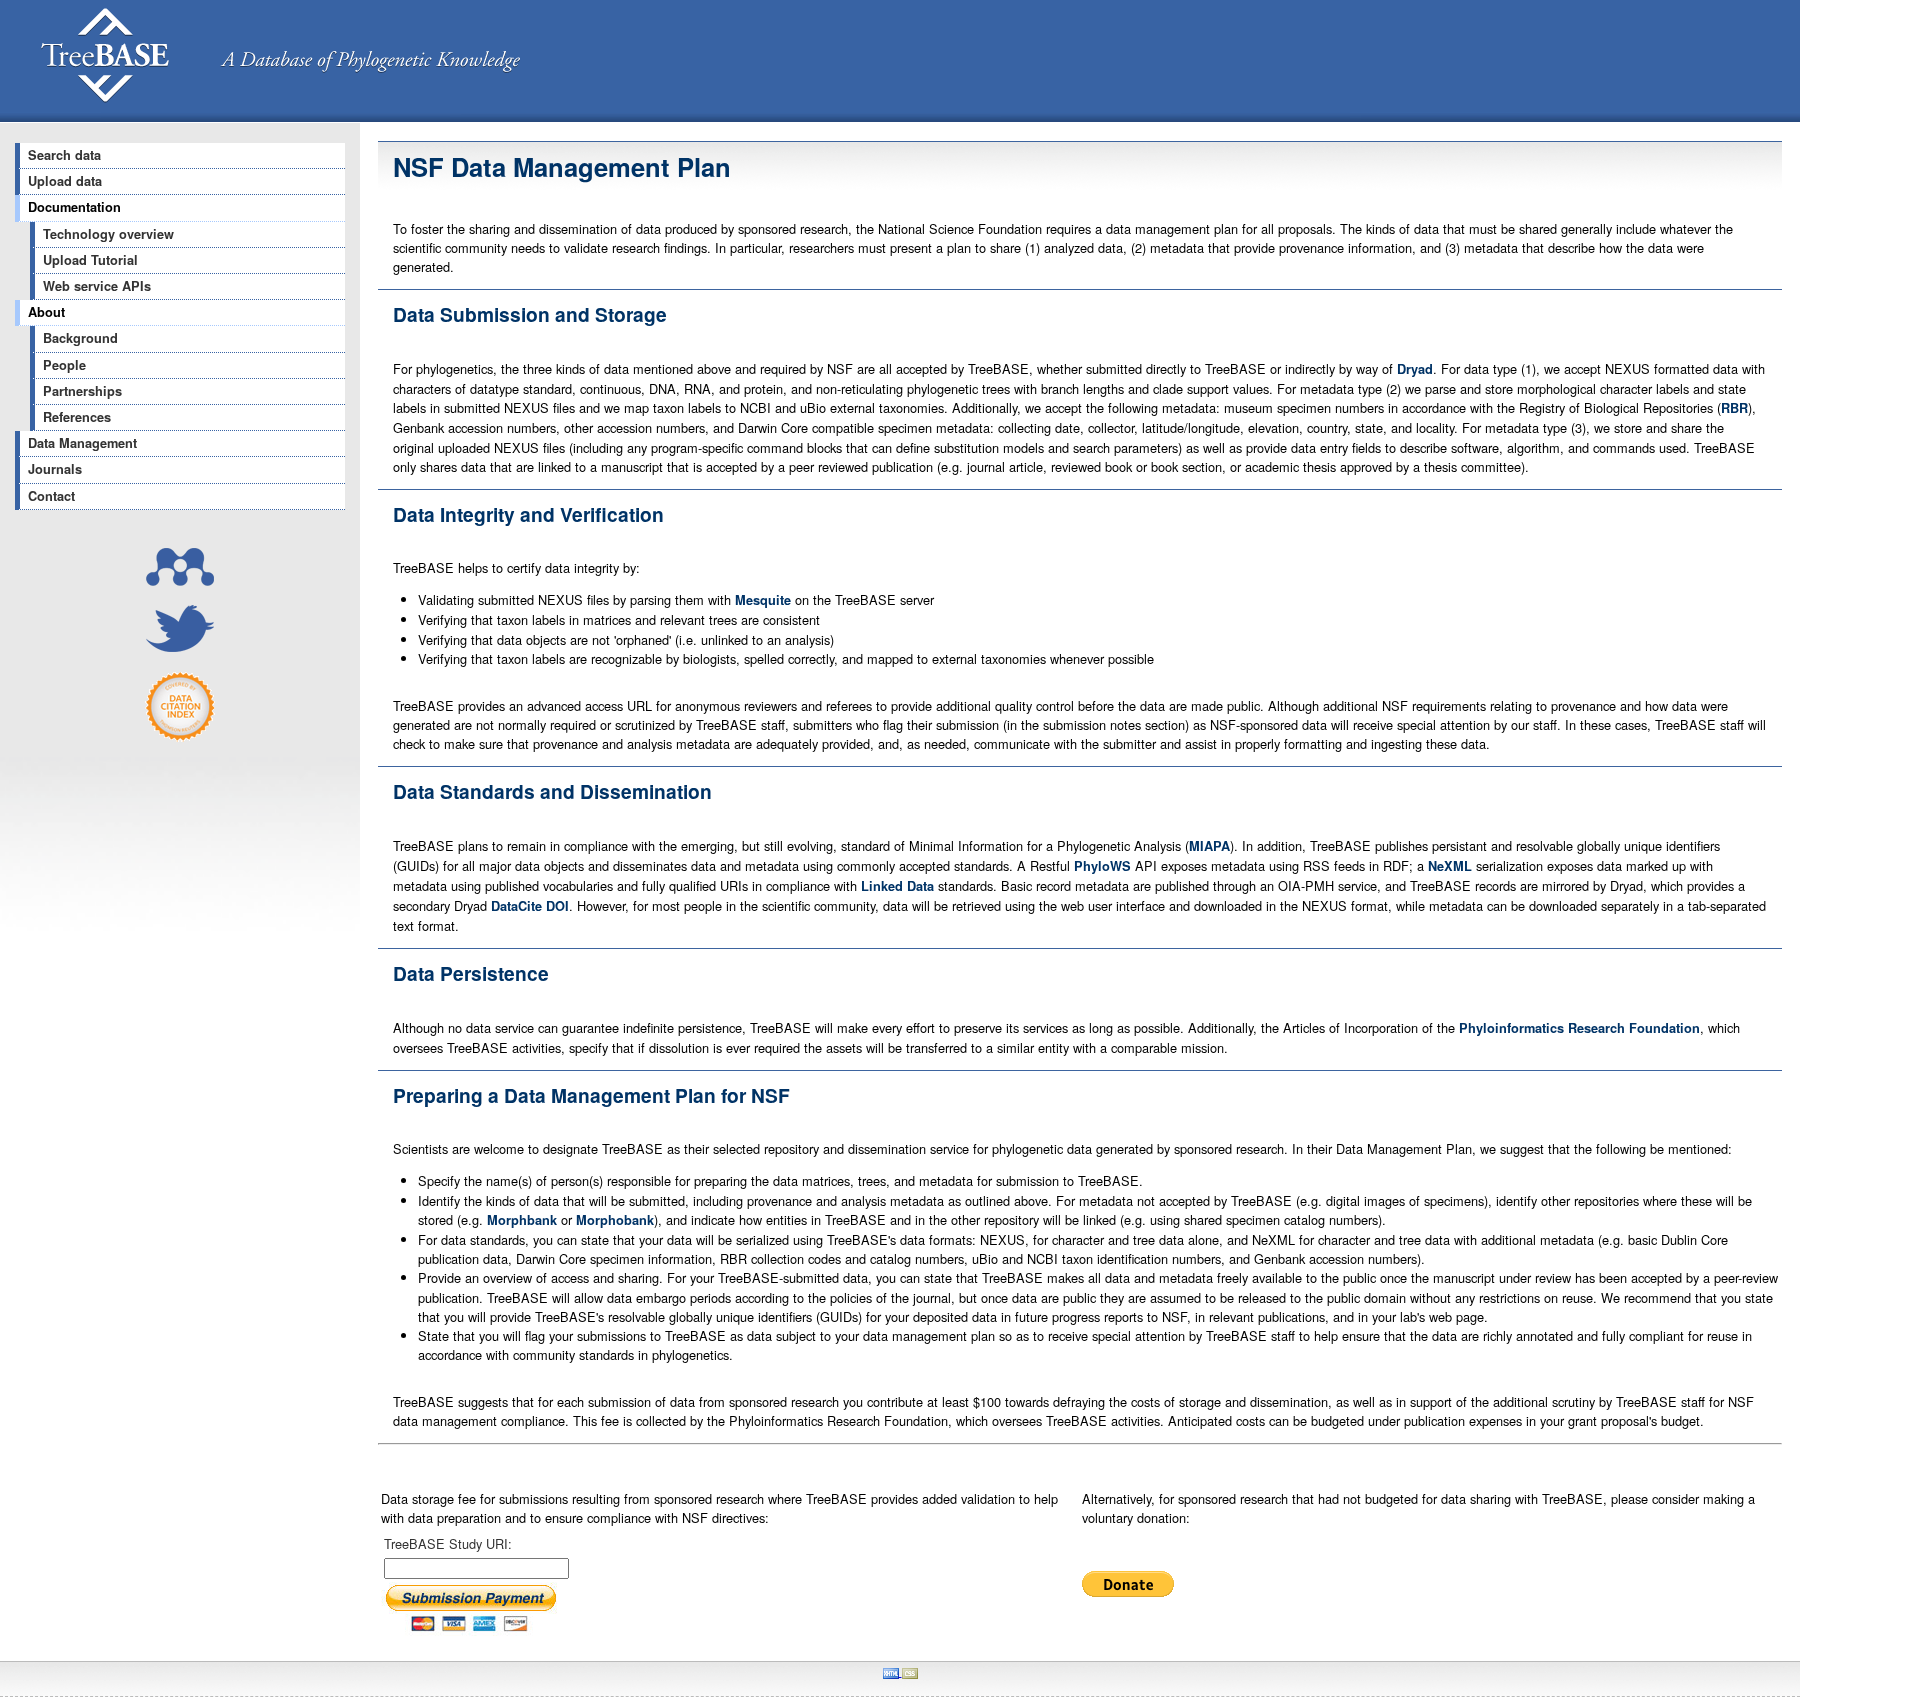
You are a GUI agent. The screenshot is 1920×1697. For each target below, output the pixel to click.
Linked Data (897, 886)
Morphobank (615, 1220)
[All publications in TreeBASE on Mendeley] (180, 580)
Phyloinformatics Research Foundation (1579, 1028)
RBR (1734, 408)
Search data (64, 155)
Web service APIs (97, 286)
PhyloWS (1102, 866)
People (64, 365)
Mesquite (763, 600)
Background (80, 338)
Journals (55, 469)
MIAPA (1209, 846)
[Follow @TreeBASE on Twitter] (180, 646)
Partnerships (82, 391)
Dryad (1415, 369)
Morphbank (522, 1220)
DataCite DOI (530, 906)
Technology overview (108, 234)
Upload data (65, 181)
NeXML (1450, 866)
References (77, 417)
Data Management (82, 443)
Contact (51, 496)
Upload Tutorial (90, 260)
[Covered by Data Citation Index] (180, 736)
